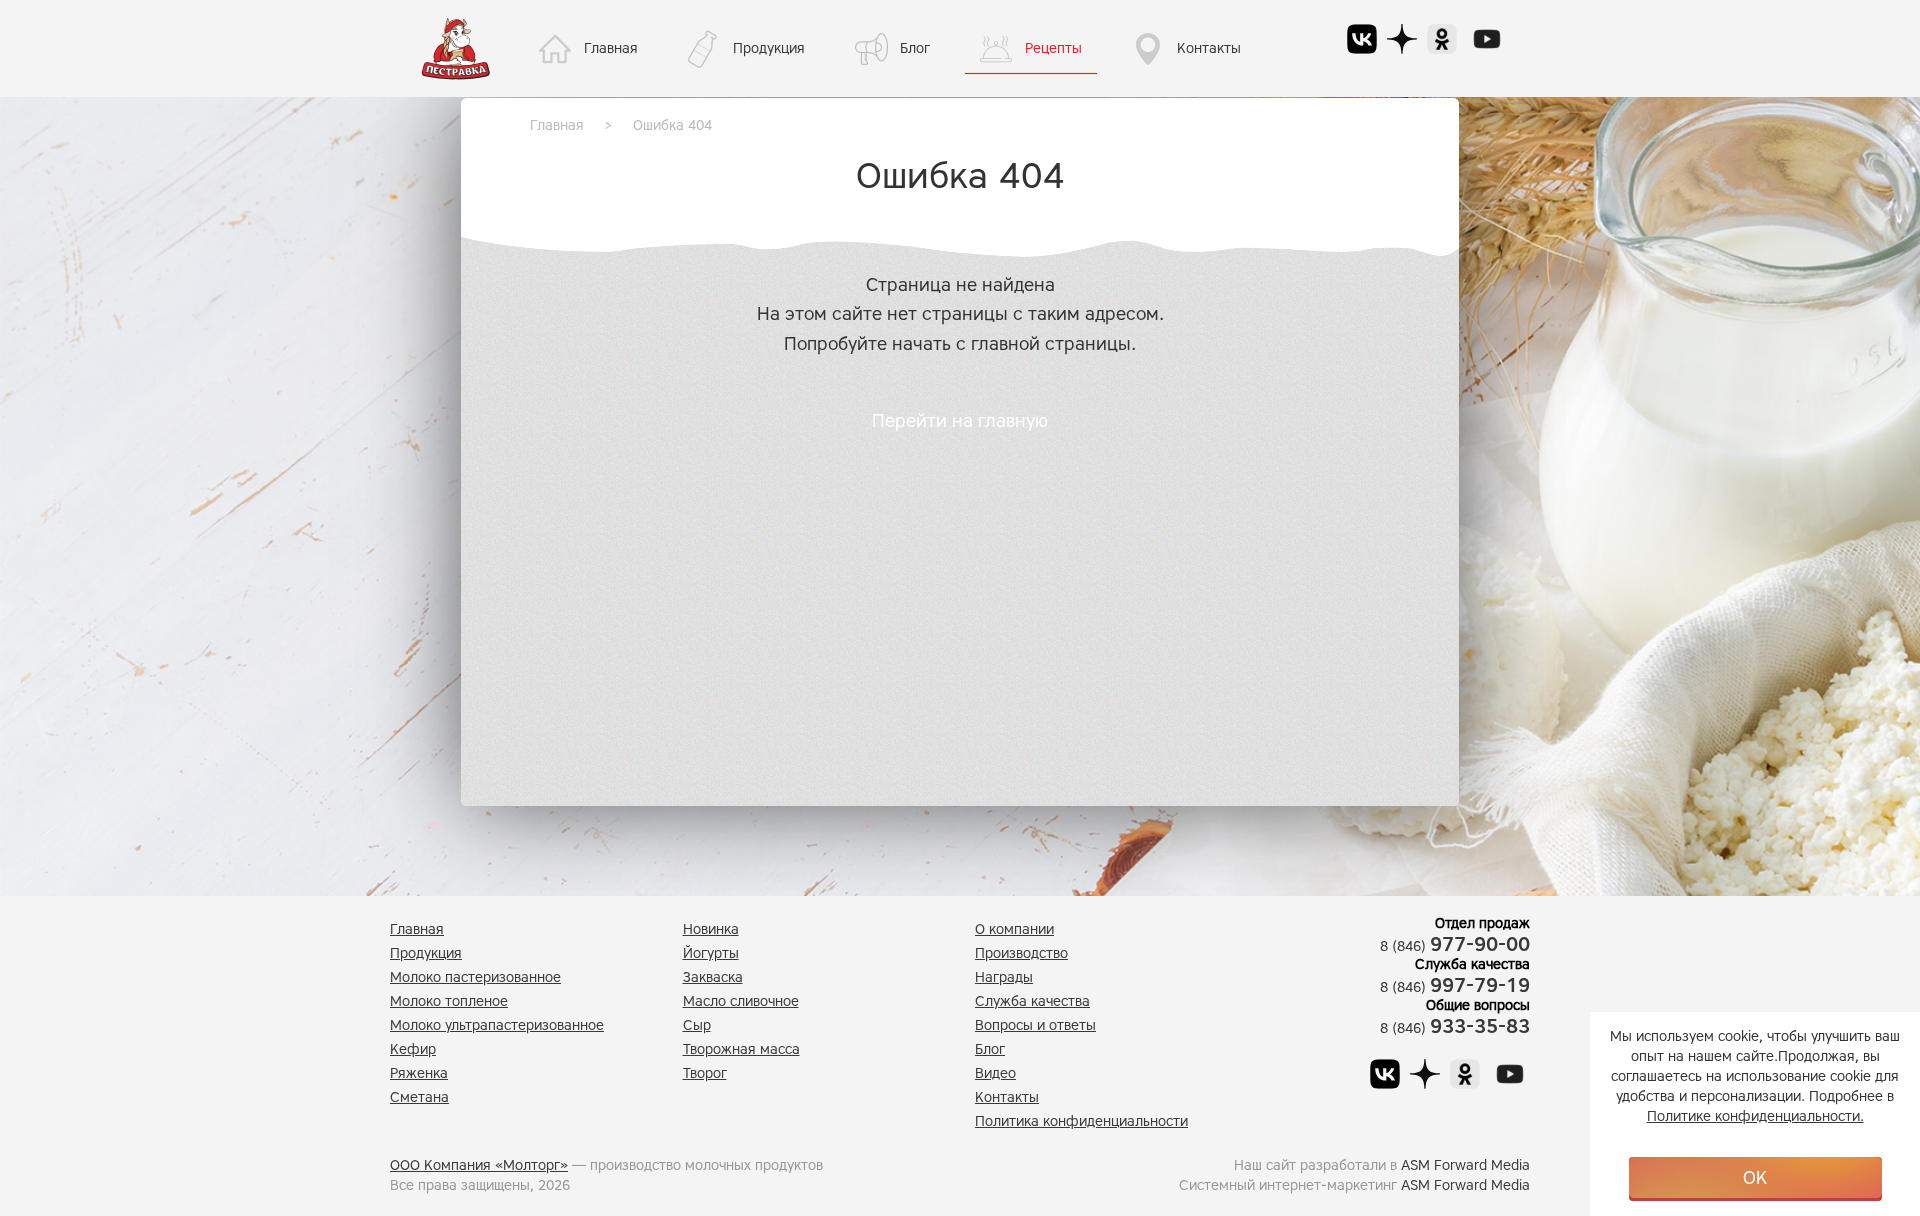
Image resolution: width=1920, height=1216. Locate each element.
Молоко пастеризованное (475, 977)
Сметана (419, 1097)
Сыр (697, 1025)
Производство (1021, 953)
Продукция (769, 48)
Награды (1004, 977)
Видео (995, 1073)
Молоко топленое (449, 1001)
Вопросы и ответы (1035, 1025)
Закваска (713, 977)
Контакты (1209, 48)
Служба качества (1032, 1001)
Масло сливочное (741, 1001)
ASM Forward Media (1465, 1165)
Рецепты (1053, 48)
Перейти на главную (960, 421)
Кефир (413, 1049)
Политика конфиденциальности (1081, 1121)
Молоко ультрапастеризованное (497, 1025)
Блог (915, 48)
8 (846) (1455, 946)
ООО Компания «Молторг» (479, 1165)
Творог (705, 1073)
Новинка (711, 929)
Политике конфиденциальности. (1755, 1116)
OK (1755, 1178)
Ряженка (419, 1073)
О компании (1014, 929)
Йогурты (711, 953)
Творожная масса (741, 1049)
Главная (611, 48)
